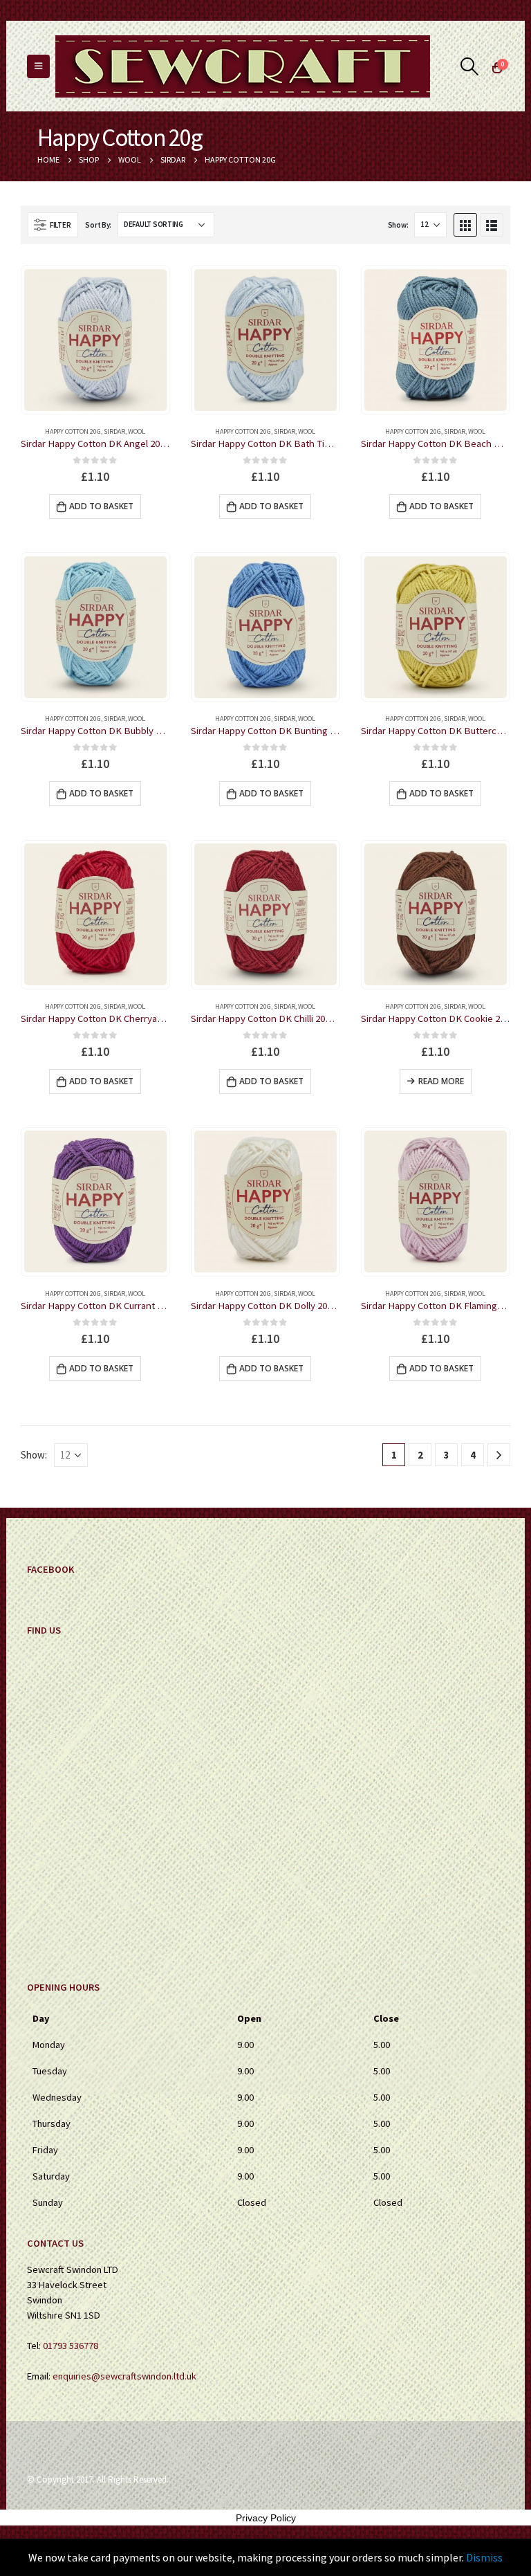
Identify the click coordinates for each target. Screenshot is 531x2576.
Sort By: (98, 225)
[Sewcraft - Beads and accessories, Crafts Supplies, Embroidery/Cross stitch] (243, 66)
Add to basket (101, 506)
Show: (398, 225)
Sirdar (114, 431)
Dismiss (484, 2557)
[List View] (492, 225)
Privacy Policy (266, 2518)
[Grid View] (465, 225)
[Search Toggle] (470, 66)
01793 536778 (71, 2346)
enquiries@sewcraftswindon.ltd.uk (124, 2376)
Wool (137, 431)
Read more (441, 1081)
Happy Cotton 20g (73, 431)
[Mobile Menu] (38, 66)
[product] (95, 340)
